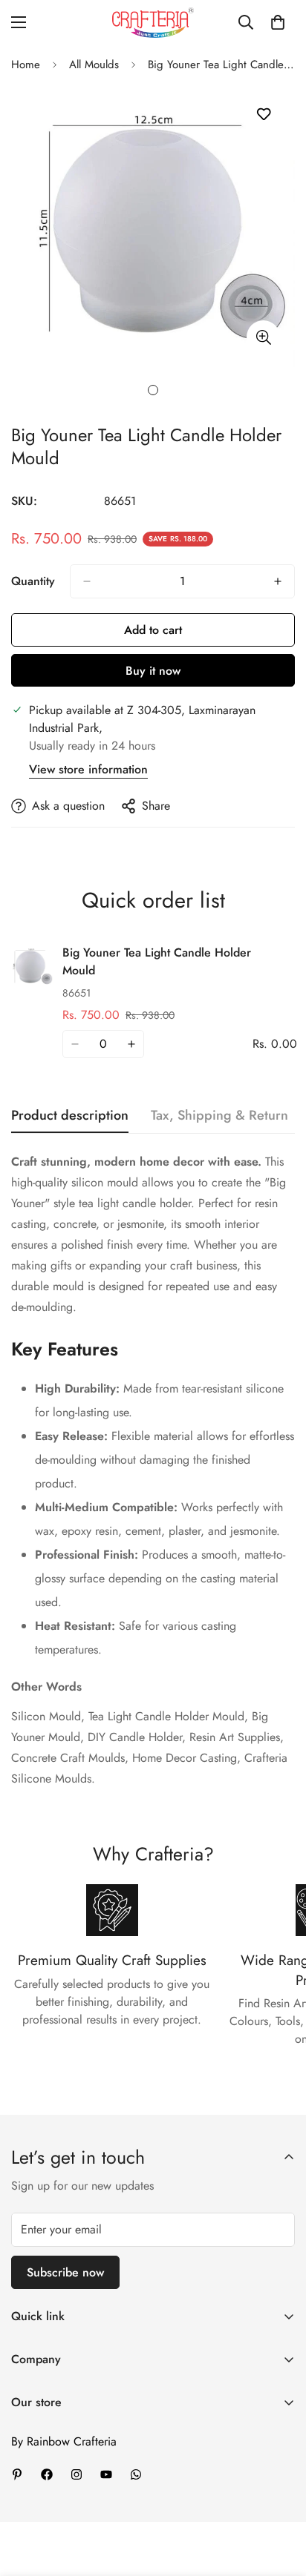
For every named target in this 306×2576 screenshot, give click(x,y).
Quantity (33, 581)
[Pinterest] (17, 2474)
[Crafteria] (153, 23)
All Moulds (94, 65)
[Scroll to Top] (279, 2497)
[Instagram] (76, 2474)
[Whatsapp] (136, 2474)
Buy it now (153, 671)
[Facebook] (47, 2474)
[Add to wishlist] (263, 115)
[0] (278, 22)
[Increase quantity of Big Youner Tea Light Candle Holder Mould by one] (278, 581)
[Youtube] (106, 2474)
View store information (88, 769)
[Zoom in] (263, 337)
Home (26, 65)
